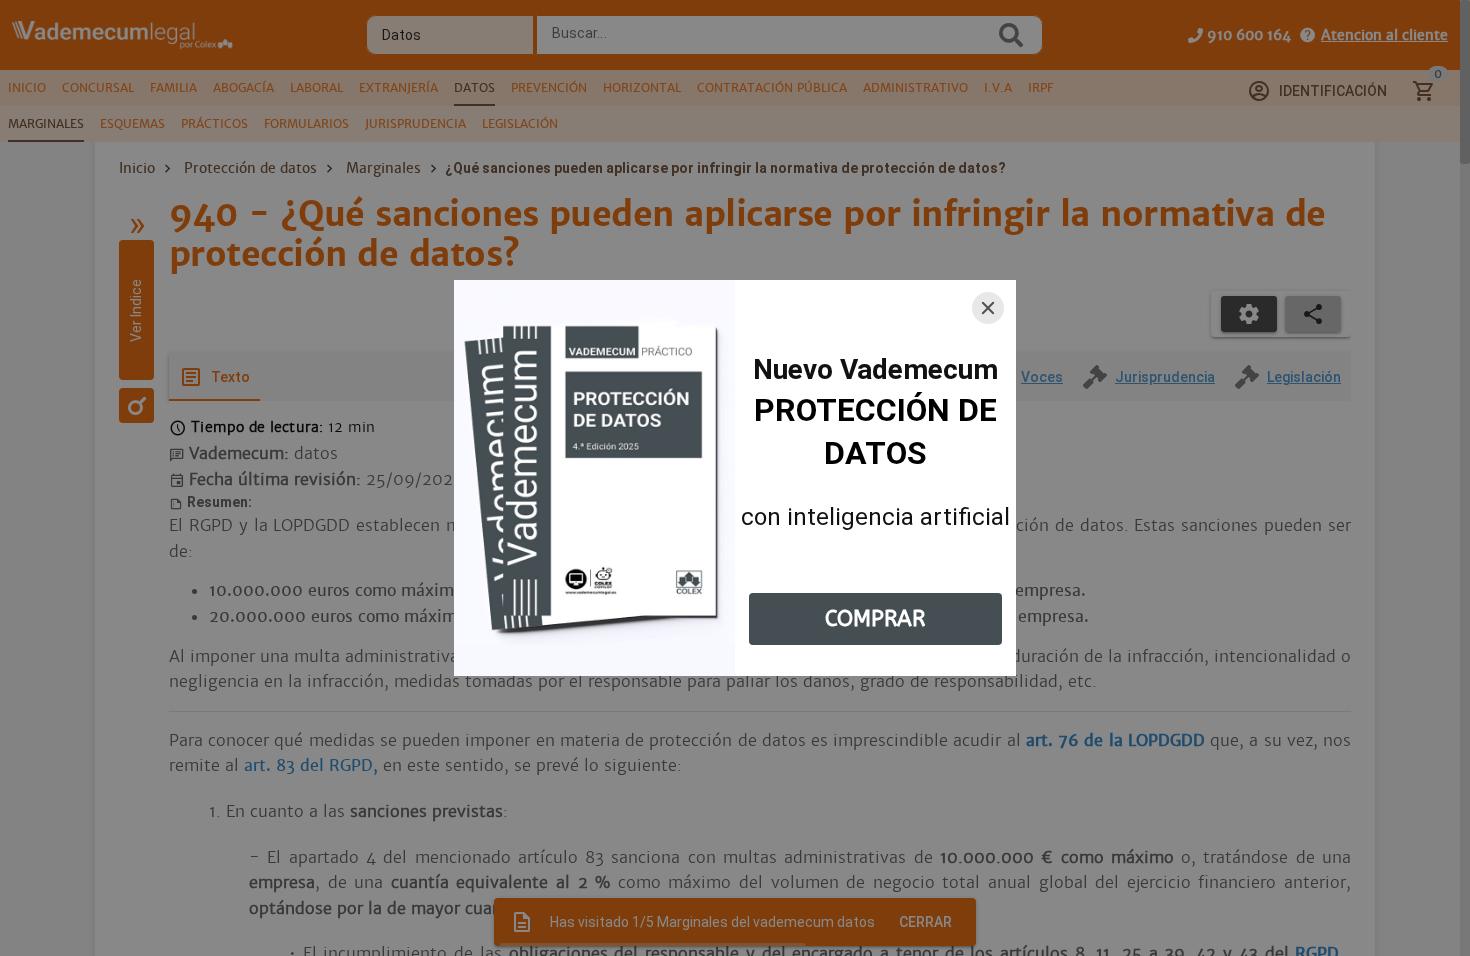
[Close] (988, 308)
